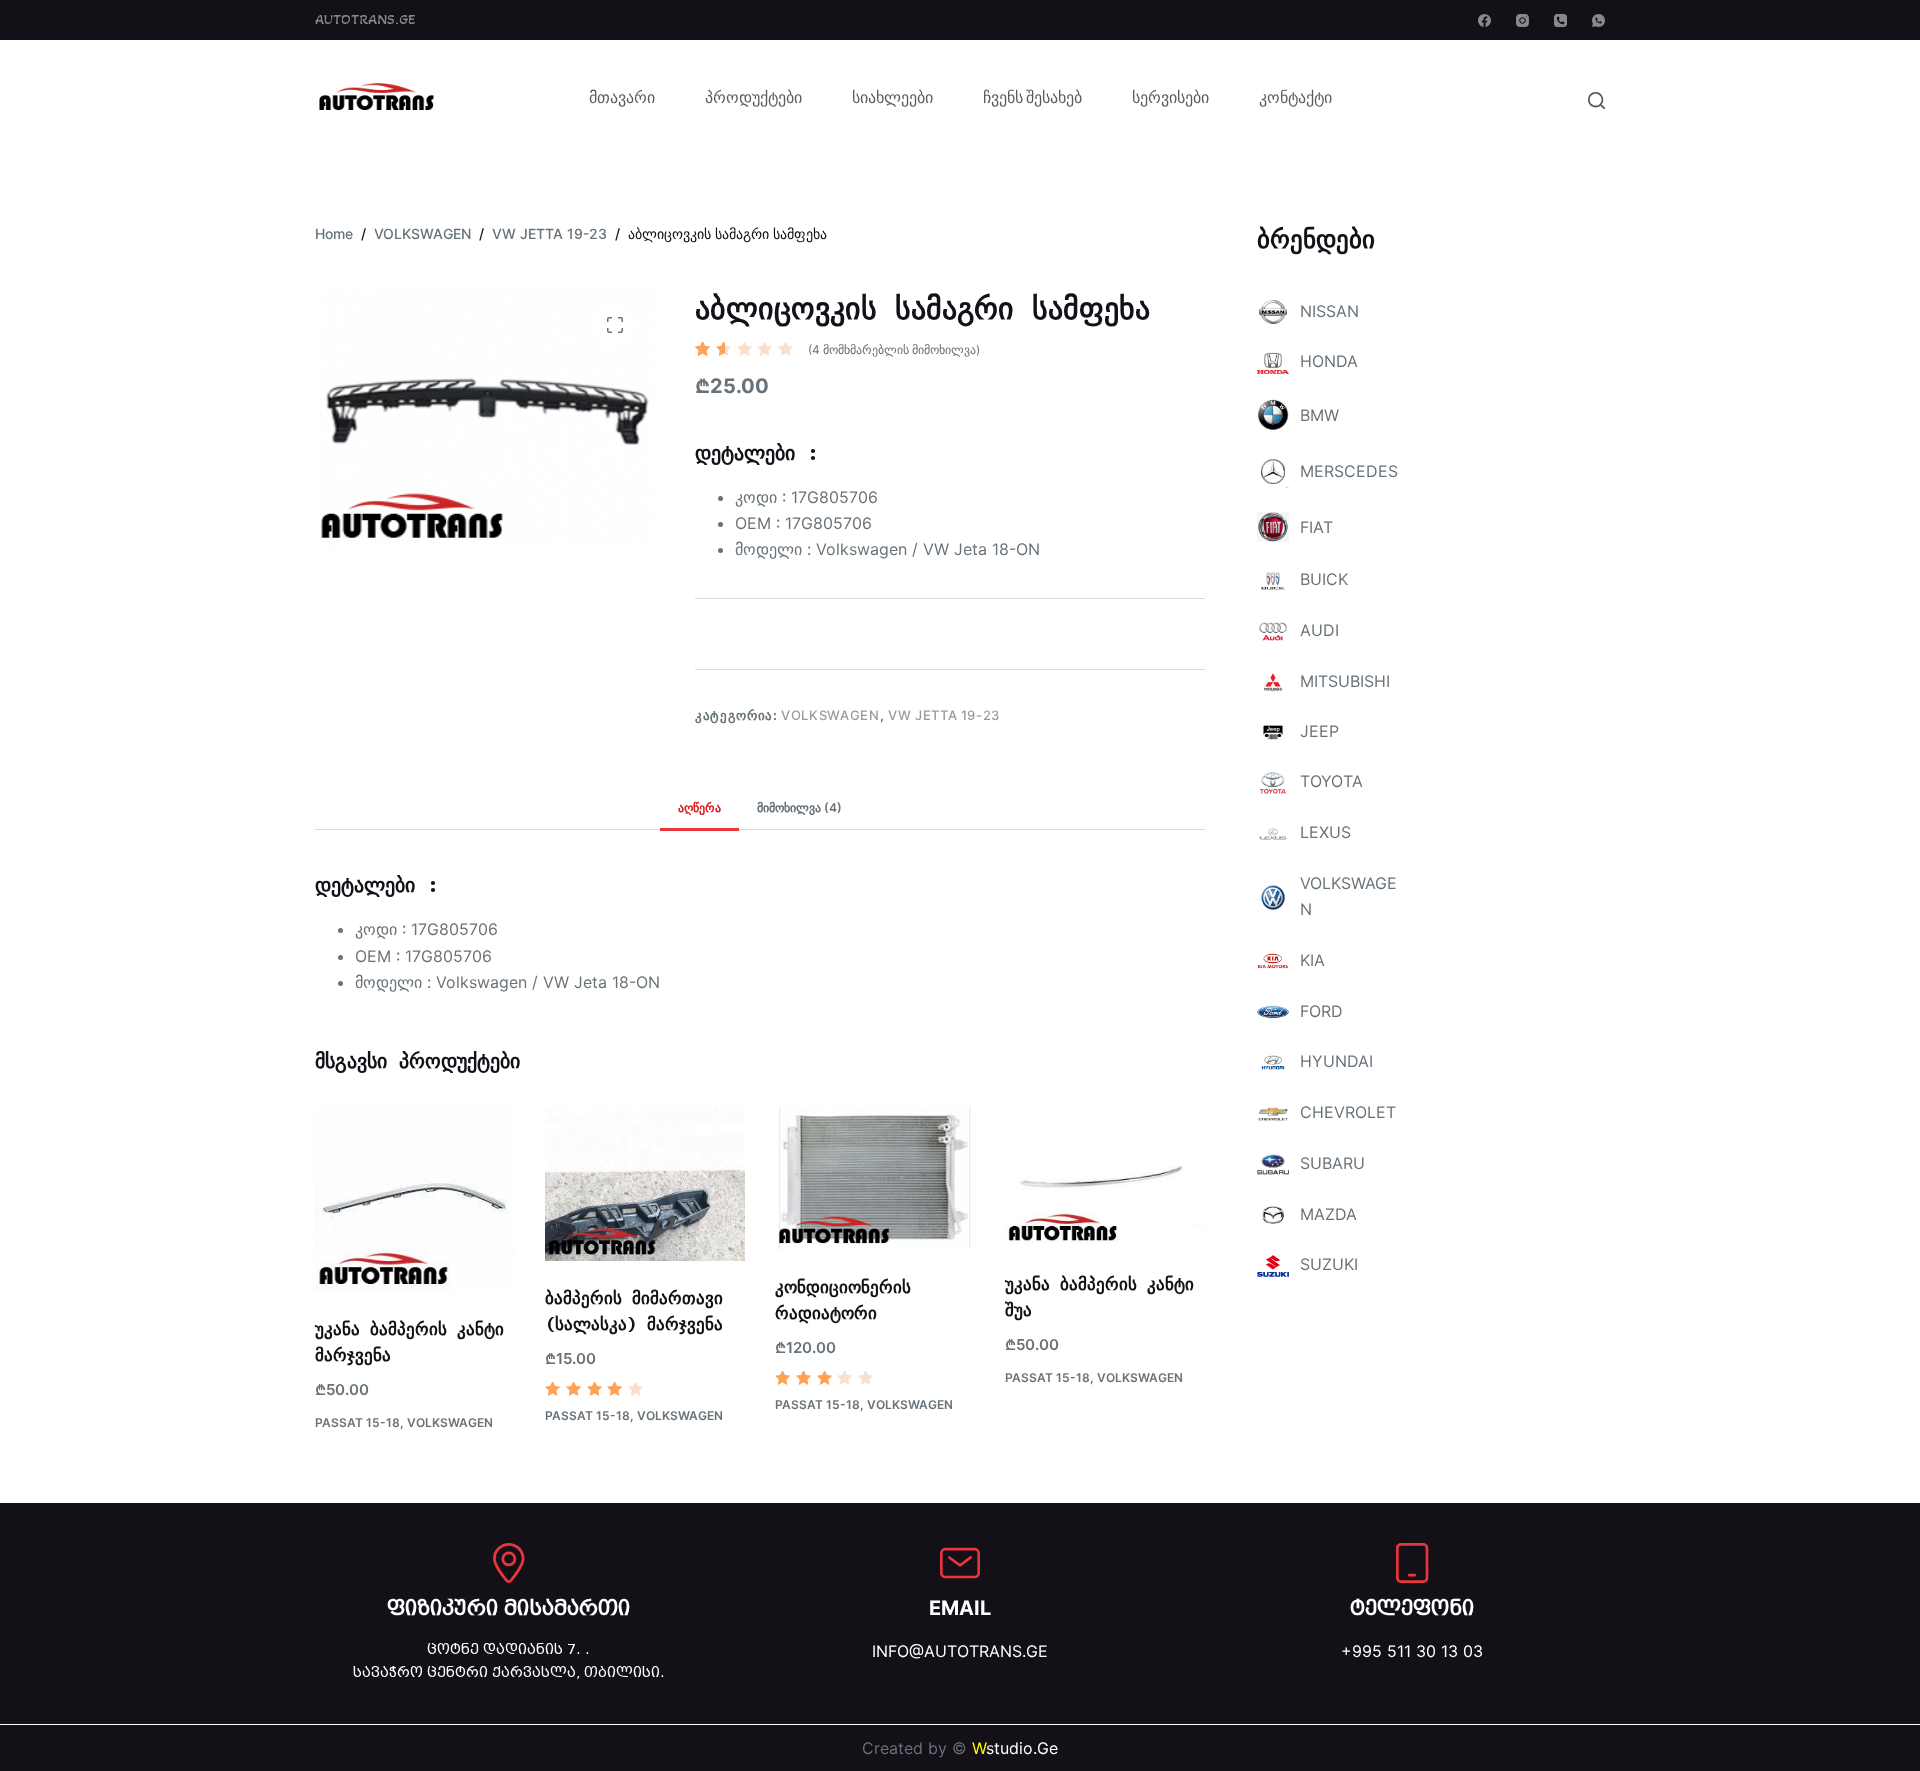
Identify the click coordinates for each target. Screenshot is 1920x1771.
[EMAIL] (960, 1563)
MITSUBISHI (1345, 681)
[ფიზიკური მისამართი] (509, 1563)
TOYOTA (1331, 781)
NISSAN (1329, 311)
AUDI (1319, 630)
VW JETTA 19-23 (944, 715)
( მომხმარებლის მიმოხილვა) (894, 349)
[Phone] (1560, 20)
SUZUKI (1329, 1264)
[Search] (1596, 100)
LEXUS (1325, 832)
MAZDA (1328, 1214)
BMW (1319, 415)
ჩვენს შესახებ (1032, 100)
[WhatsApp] (1598, 20)
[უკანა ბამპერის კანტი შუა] (1105, 1177)
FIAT (1316, 527)
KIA (1312, 960)
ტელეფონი (1412, 1608)
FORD (1321, 1011)
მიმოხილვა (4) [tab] (799, 807)
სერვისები (1170, 100)
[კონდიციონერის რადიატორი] (875, 1178)
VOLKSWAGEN (830, 715)
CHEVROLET (1348, 1112)
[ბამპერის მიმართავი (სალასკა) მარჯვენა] (645, 1184)
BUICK (1324, 579)
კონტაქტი (1295, 100)
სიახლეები (892, 100)
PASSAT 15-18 (357, 1422)
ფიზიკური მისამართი (508, 1608)
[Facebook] (1484, 20)
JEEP (1319, 731)
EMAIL (960, 1608)
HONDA (1329, 361)
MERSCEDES (1349, 471)
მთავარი (622, 100)
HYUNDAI (1336, 1061)
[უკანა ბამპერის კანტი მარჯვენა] (415, 1199)
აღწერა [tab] (699, 807)
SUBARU (1332, 1163)
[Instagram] (1522, 20)
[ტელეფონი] (1412, 1563)
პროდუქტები (753, 100)
